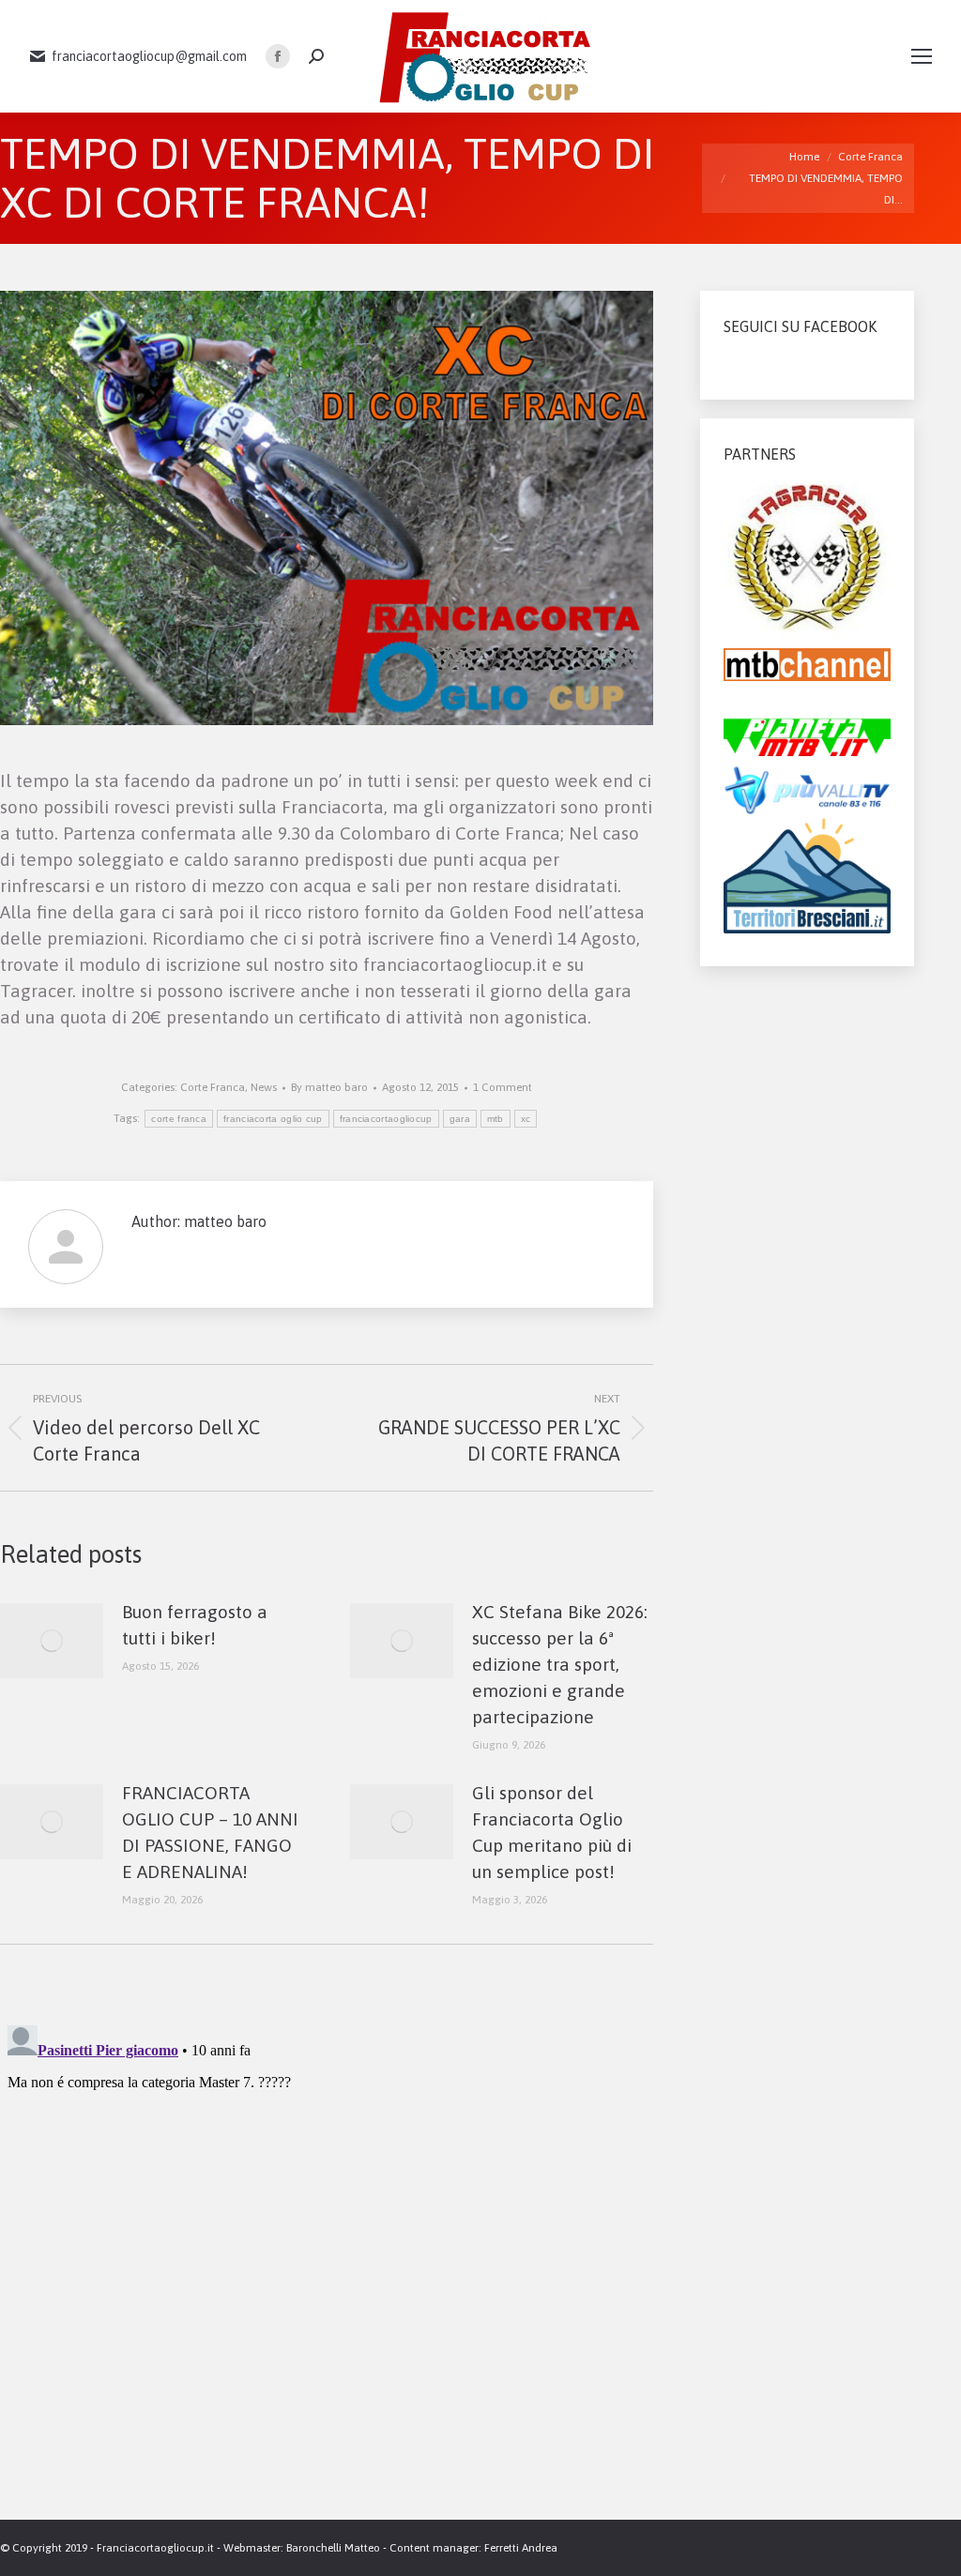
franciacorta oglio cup (273, 1119)
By (329, 1087)
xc (526, 1119)
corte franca (179, 1119)
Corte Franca (213, 1087)
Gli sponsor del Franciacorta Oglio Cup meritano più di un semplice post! (552, 1832)
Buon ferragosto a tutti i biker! (195, 1625)
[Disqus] (327, 2252)
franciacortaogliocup (386, 1119)
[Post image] (52, 1641)
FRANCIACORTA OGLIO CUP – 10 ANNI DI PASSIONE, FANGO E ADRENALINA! (210, 1832)
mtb (496, 1119)
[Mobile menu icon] (922, 56)
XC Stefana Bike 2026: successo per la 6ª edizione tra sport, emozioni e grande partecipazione (560, 1664)
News (264, 1087)
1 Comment (503, 1087)
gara (460, 1119)
